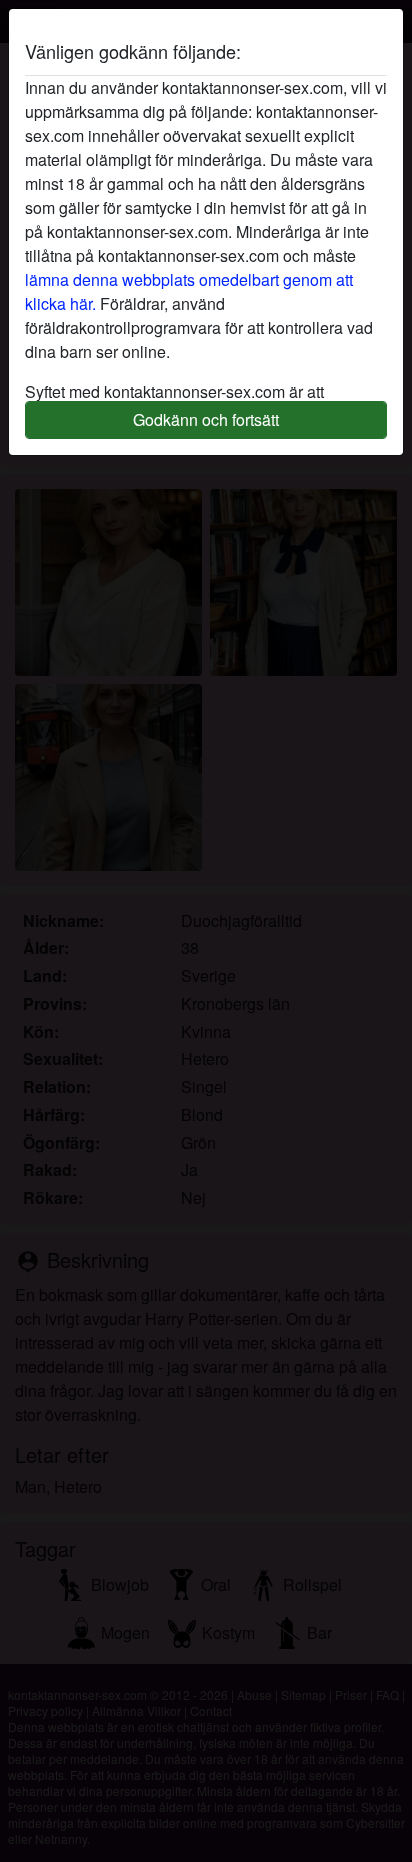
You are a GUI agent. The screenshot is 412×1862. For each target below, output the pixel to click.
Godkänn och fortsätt (206, 419)
